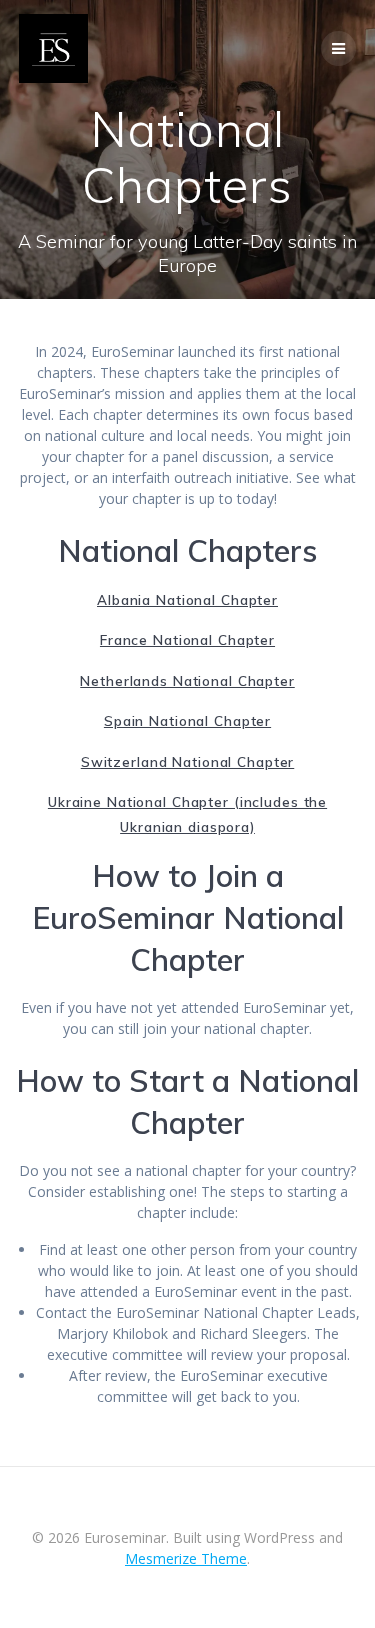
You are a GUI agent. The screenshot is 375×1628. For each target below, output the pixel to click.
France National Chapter (187, 639)
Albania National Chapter (187, 599)
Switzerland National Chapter (188, 761)
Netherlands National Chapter (187, 680)
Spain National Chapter (187, 720)
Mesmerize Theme (186, 1558)
